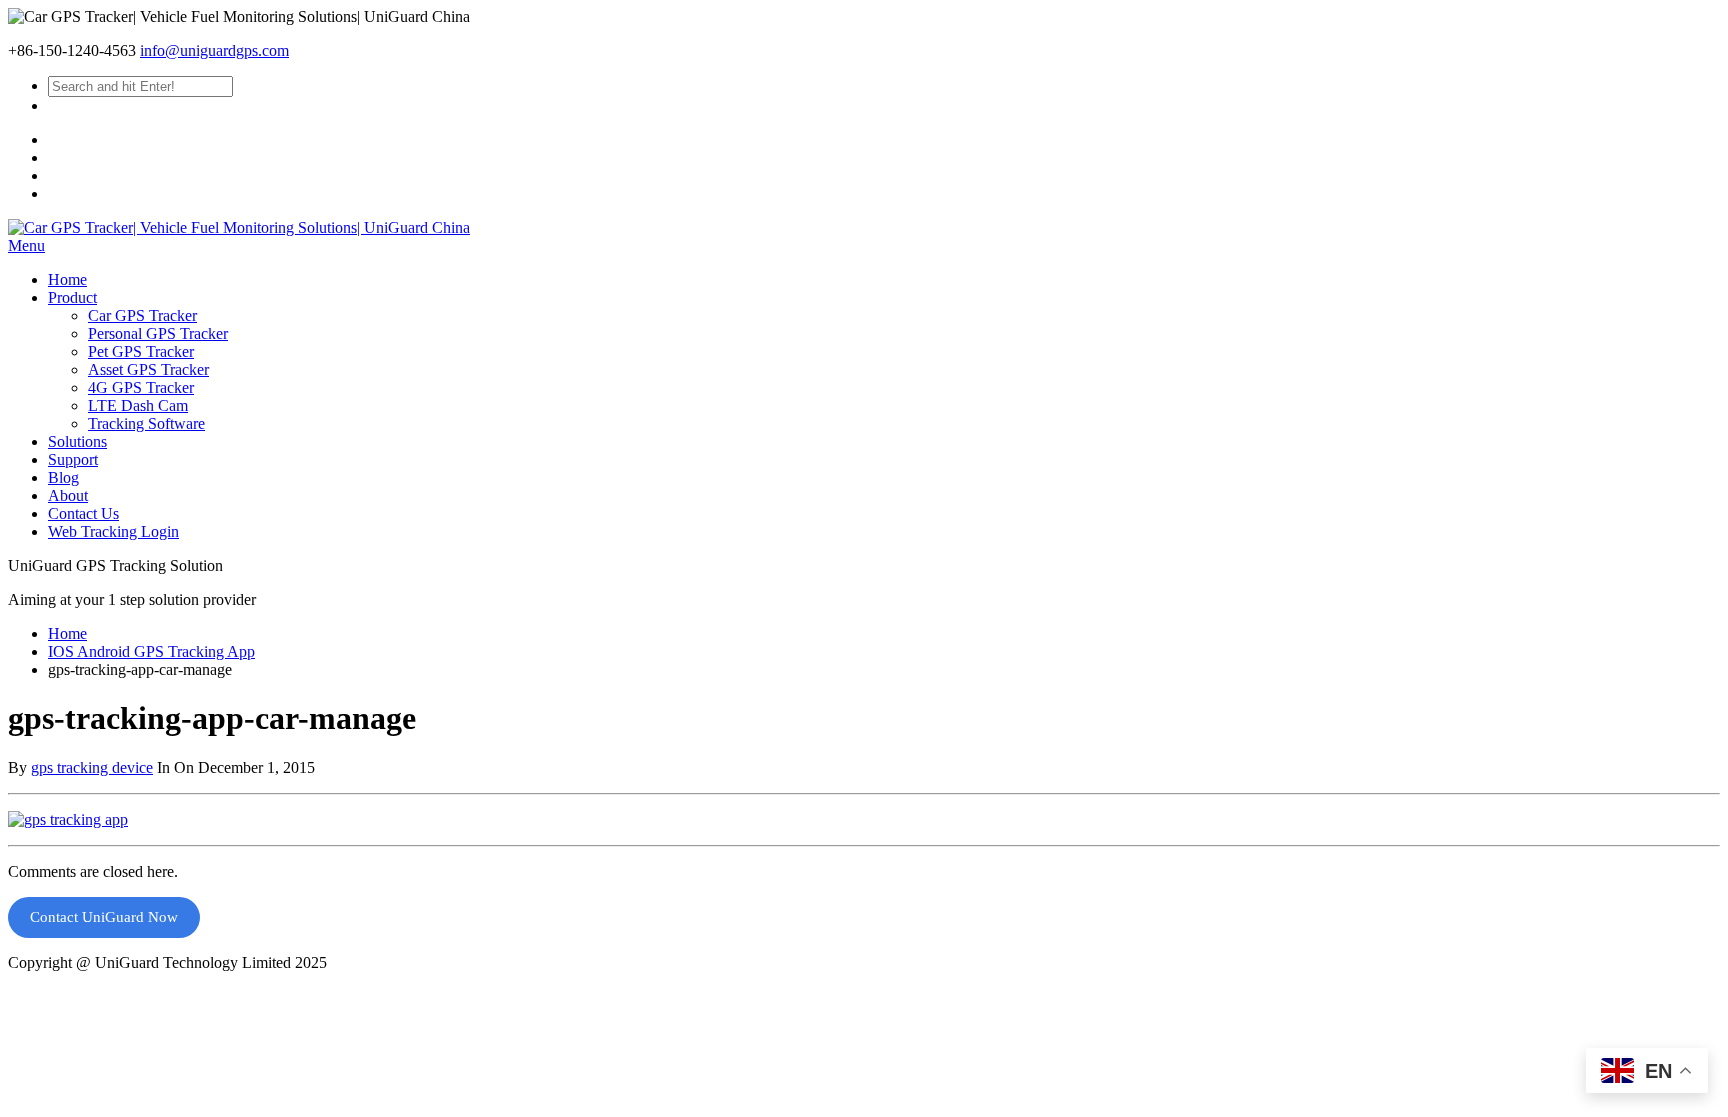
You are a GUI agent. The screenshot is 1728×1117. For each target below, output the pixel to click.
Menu (26, 245)
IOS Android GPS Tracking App (151, 651)
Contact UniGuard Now (104, 917)
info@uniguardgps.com (214, 50)
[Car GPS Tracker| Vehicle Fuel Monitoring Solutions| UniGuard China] (239, 227)
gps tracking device (92, 767)
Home (67, 633)
